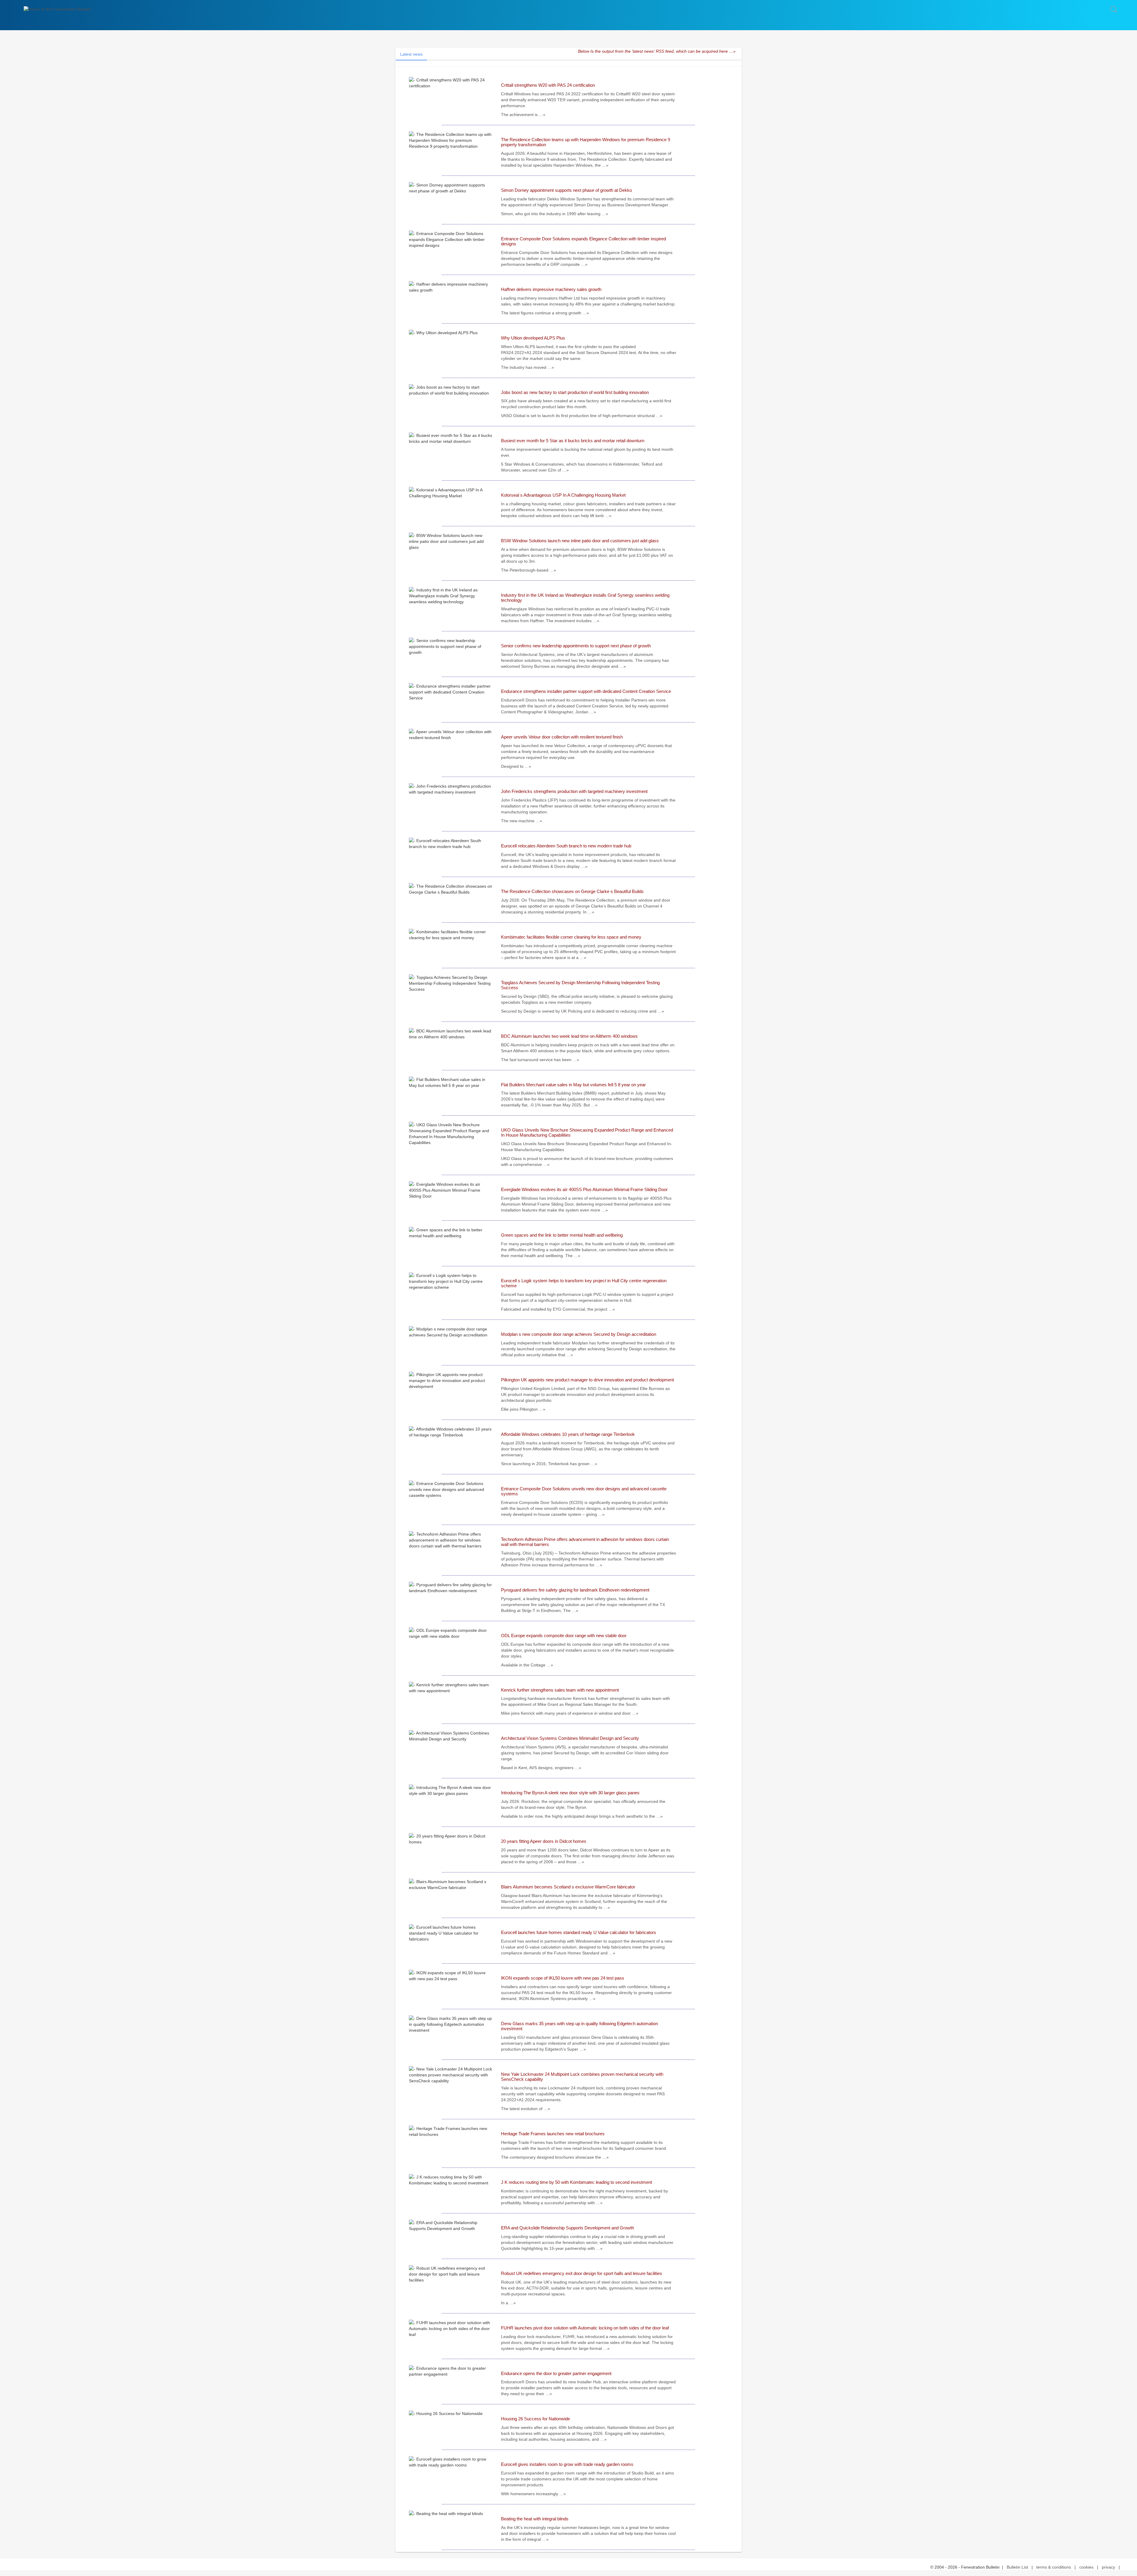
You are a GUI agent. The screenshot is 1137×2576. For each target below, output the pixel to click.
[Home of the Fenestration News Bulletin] (57, 9)
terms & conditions (1054, 2567)
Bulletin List (1017, 2567)
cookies (1086, 2567)
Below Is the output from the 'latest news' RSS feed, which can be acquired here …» (657, 51)
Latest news (411, 54)
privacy (1108, 2567)
